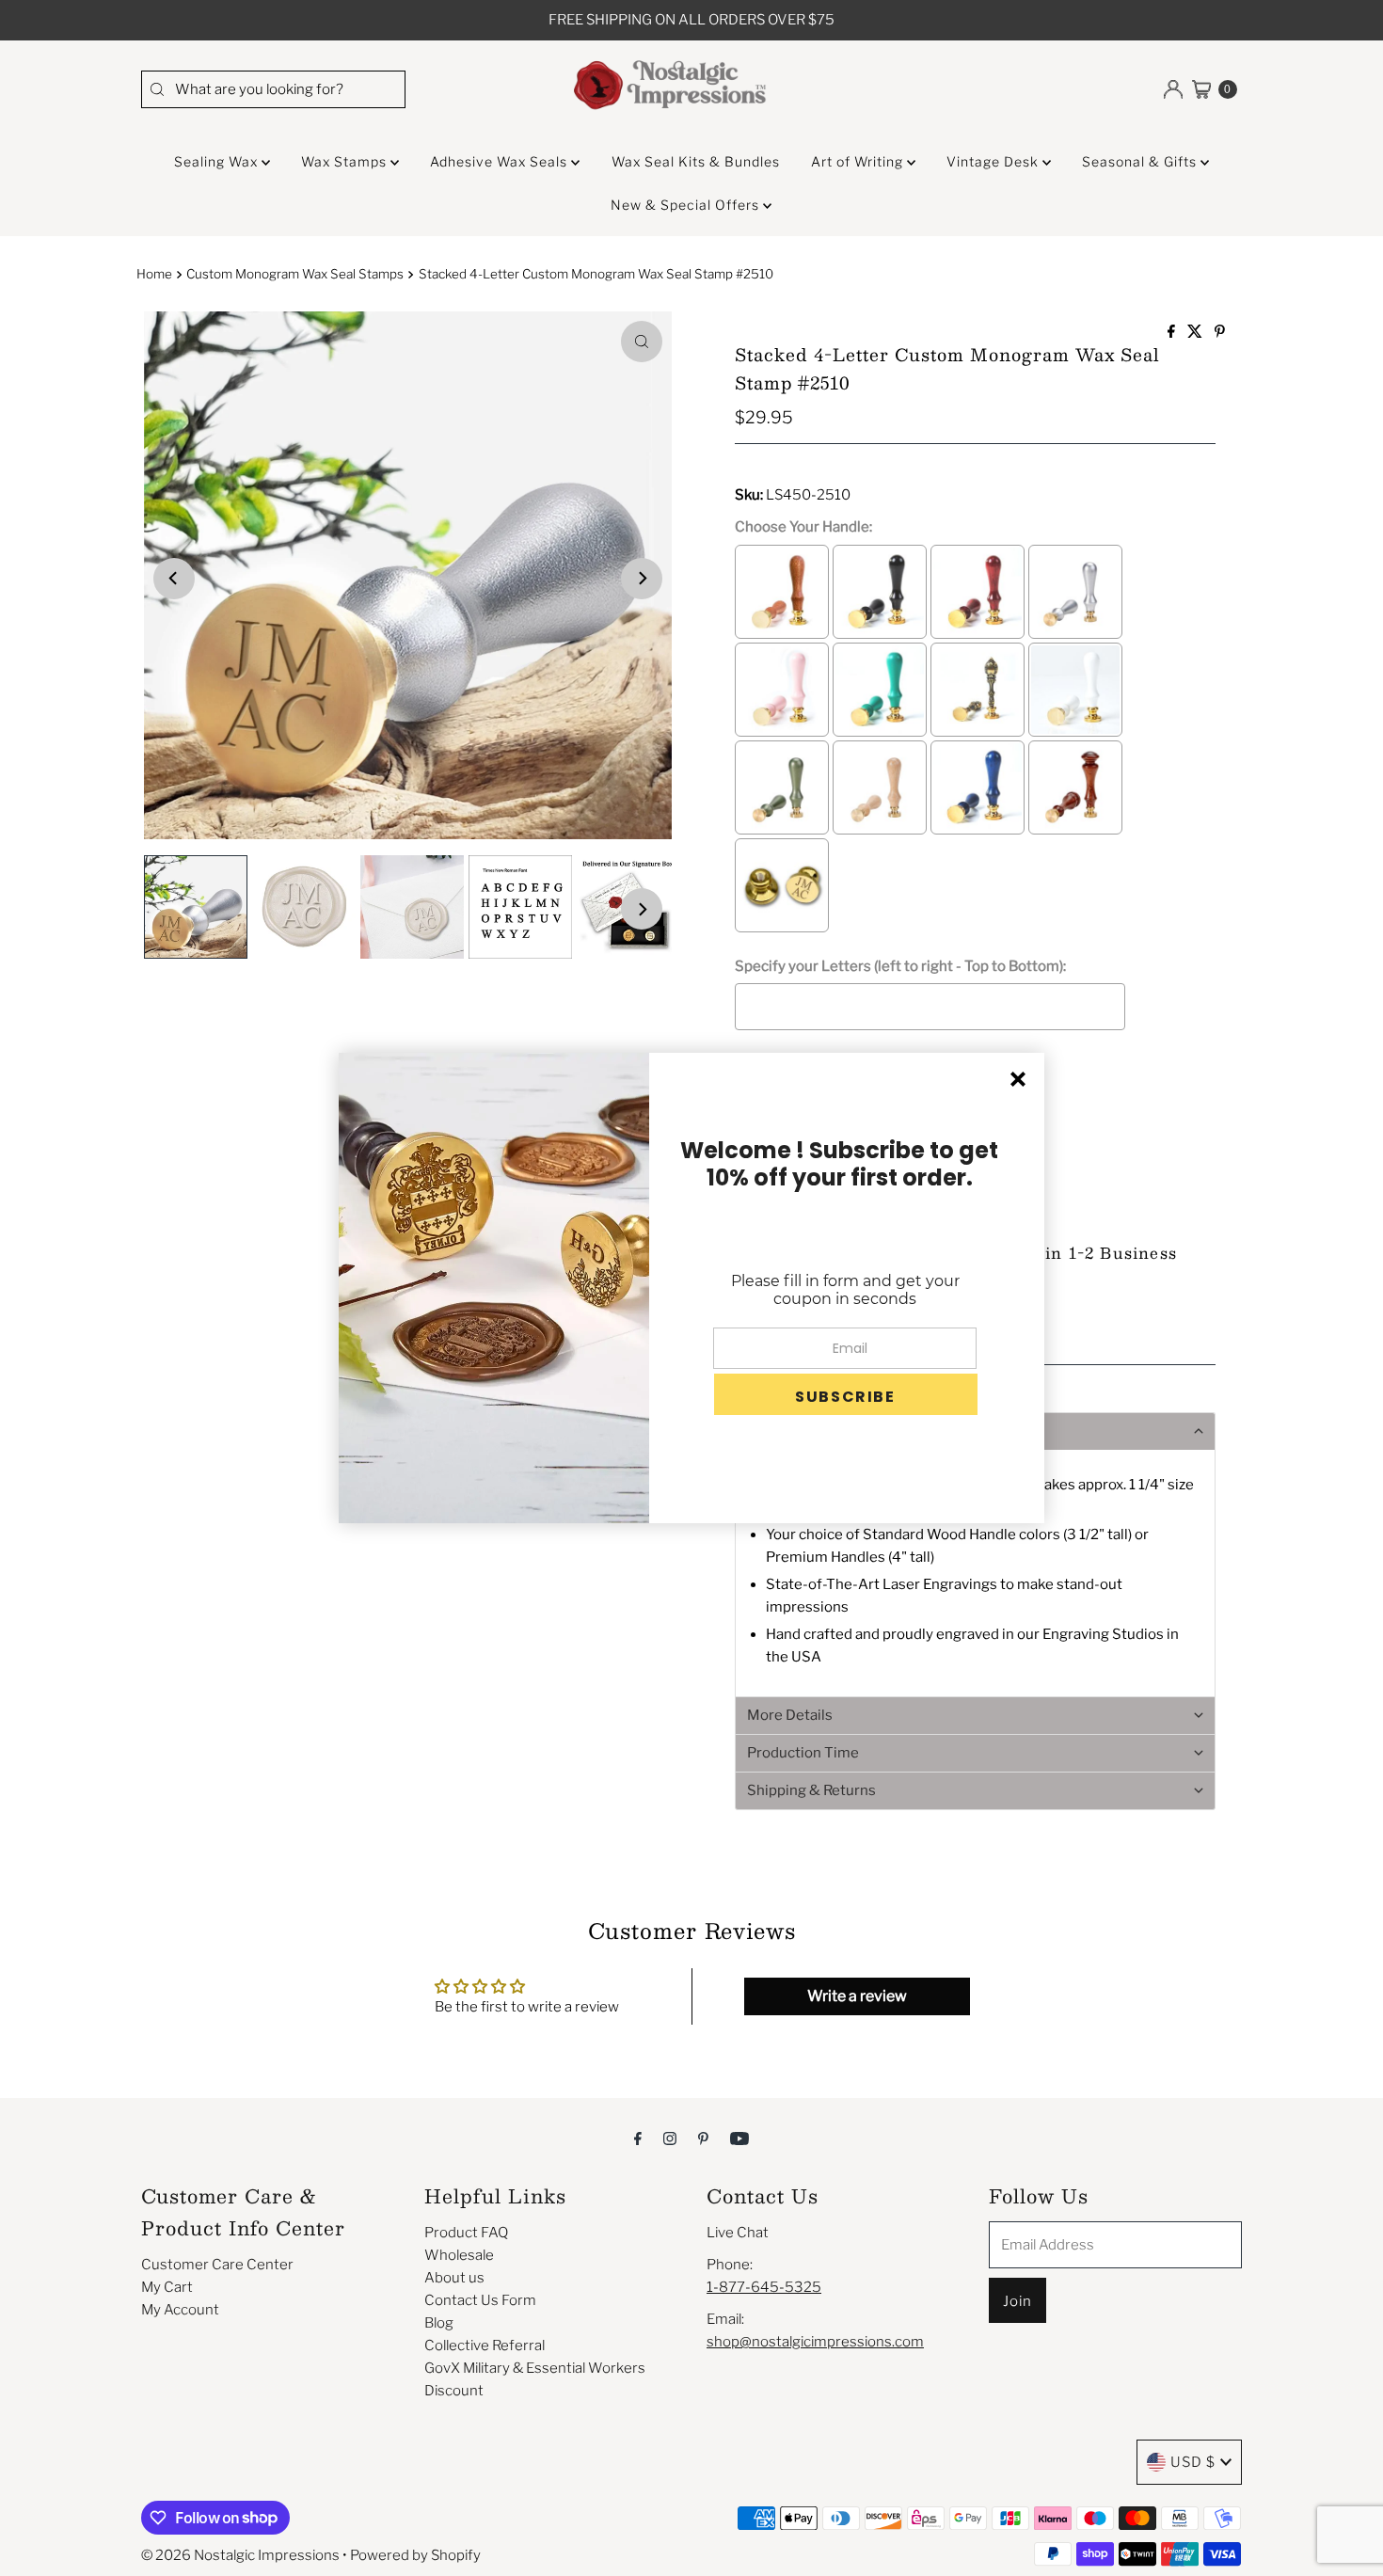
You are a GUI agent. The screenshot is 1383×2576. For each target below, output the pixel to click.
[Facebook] (638, 2138)
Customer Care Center (217, 2265)
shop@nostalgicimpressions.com (815, 2342)
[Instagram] (670, 2138)
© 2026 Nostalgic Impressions (240, 2555)
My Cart (167, 2287)
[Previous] (174, 579)
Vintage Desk (994, 161)
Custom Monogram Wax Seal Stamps (295, 274)
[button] (975, 1715)
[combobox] (273, 89)
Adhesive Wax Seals (501, 161)
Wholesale (459, 2255)
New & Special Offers (687, 205)
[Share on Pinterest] (1220, 333)
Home (154, 274)
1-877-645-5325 (764, 2287)
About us (454, 2278)
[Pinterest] (703, 2138)
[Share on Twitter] (1196, 333)
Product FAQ (466, 2233)
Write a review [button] (857, 1996)
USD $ (1193, 2462)
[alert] (691, 1288)
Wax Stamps (346, 161)
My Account (180, 2310)
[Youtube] (739, 2138)
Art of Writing (859, 161)
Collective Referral (485, 2345)
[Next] (642, 579)
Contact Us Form (480, 2300)
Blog (439, 2323)
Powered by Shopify (415, 2555)
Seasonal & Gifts (1141, 161)
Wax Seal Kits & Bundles (696, 161)
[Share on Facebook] (1173, 333)
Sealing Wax (218, 161)
